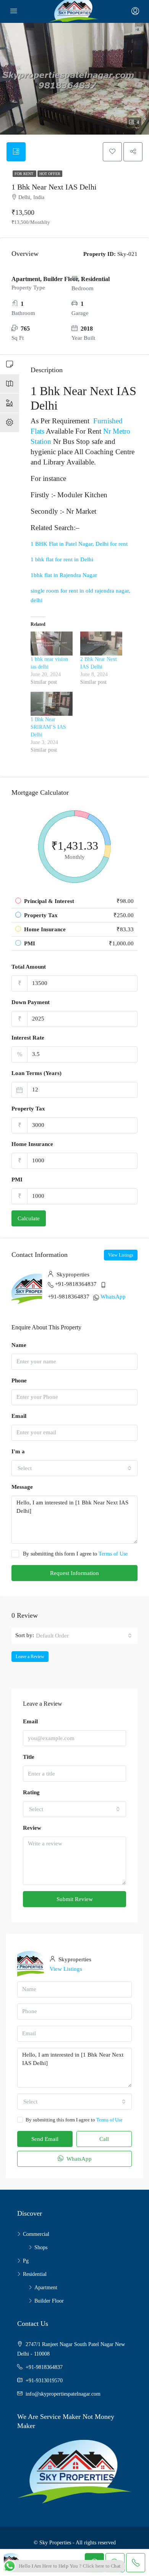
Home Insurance (32, 1144)
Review (32, 1828)
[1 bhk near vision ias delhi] (52, 644)
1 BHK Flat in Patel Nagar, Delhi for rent (79, 544)
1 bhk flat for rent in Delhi (62, 559)
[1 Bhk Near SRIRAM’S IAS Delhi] (52, 704)
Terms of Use (113, 1554)
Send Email (45, 2139)
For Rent (24, 174)
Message (22, 1487)
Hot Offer (50, 174)
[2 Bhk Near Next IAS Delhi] (101, 644)
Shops (41, 2247)
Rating (31, 1792)
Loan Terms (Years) (36, 1073)
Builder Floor (49, 2301)
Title (29, 1757)
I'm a (18, 1451)
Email (19, 1416)
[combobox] (74, 1468)
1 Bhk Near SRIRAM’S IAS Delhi (48, 727)
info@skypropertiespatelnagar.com (63, 2394)
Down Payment (31, 1002)
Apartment (46, 2288)
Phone (19, 1380)
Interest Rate (28, 1038)
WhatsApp (113, 1297)
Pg (26, 2261)
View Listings (121, 1255)
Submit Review (75, 1899)
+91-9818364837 (76, 1284)
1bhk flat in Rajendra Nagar (64, 575)
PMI (17, 1180)
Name (19, 1345)
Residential (35, 2274)
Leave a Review (30, 1657)
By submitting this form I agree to (75, 1554)
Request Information (74, 1573)
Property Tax (28, 1109)
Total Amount (29, 967)
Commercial (36, 2234)
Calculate (29, 1218)
